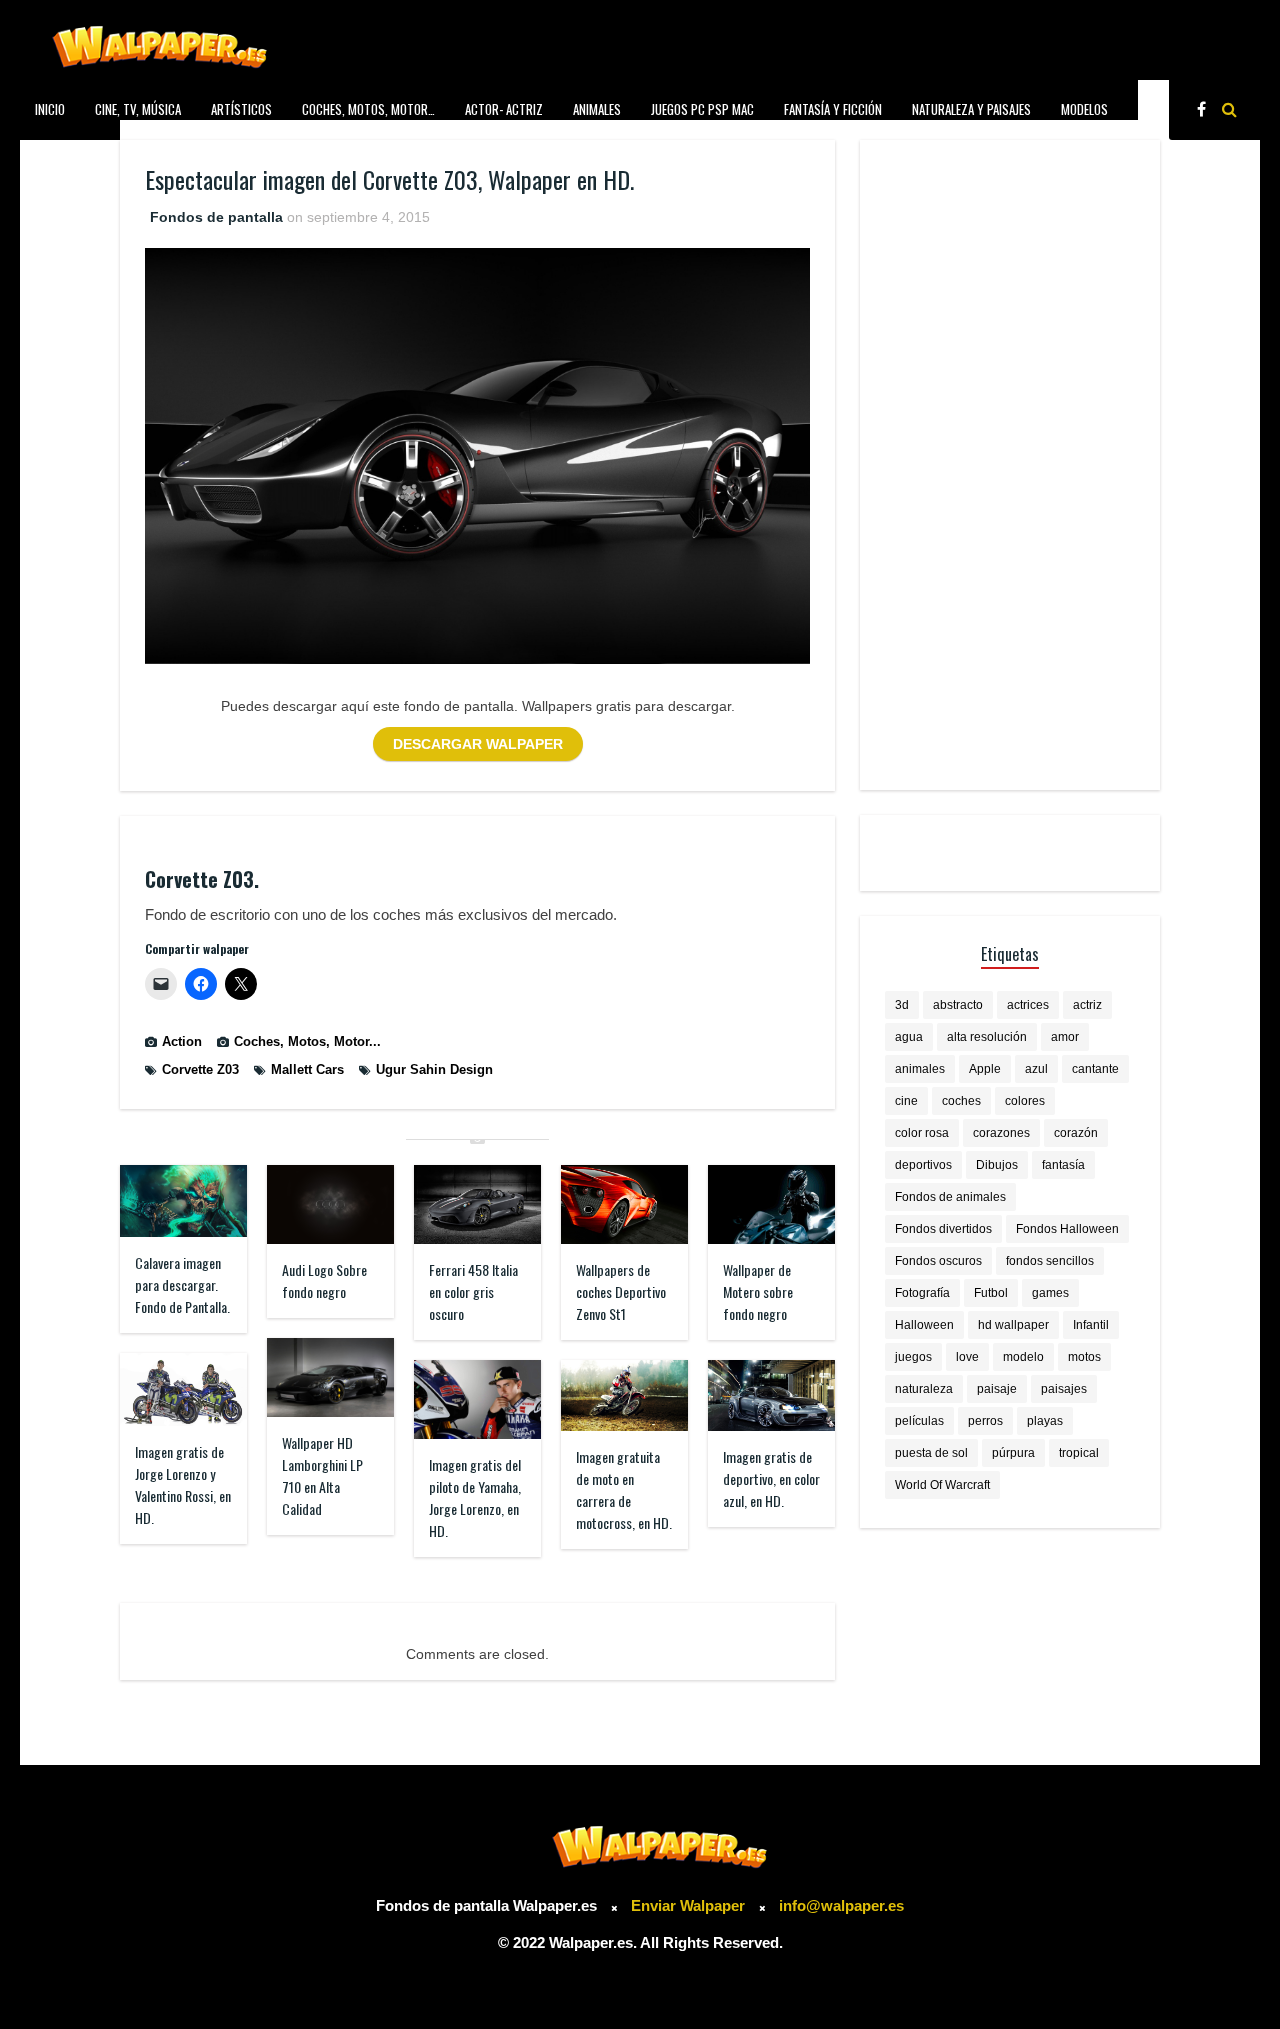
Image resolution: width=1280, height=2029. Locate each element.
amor (1065, 1037)
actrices (1028, 1005)
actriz (1087, 1005)
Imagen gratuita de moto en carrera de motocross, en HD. (624, 1489)
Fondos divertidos (943, 1229)
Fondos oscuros (938, 1261)
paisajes (1064, 1389)
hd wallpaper (1013, 1325)
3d (902, 1005)
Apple (985, 1069)
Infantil (1091, 1325)
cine (906, 1101)
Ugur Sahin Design (434, 1069)
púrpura (1013, 1453)
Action (182, 1041)
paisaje (997, 1389)
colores (1025, 1101)
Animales (597, 109)
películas (919, 1421)
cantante (1095, 1069)
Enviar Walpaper (688, 1905)
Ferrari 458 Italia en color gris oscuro (473, 1291)
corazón (1076, 1133)
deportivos (923, 1165)
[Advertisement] (1010, 465)
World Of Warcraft (942, 1485)
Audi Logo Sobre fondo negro (324, 1280)
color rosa (922, 1133)
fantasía (1063, 1165)
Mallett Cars (307, 1069)
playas (1045, 1421)
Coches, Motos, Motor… (368, 109)
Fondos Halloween (1067, 1229)
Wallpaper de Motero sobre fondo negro (758, 1291)
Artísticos (241, 109)
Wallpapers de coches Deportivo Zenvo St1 (621, 1291)
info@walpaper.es (841, 1905)
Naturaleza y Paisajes (971, 109)
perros (985, 1421)
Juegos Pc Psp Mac (702, 109)
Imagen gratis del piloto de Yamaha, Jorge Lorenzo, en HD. (475, 1497)
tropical (1079, 1453)
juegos (913, 1357)
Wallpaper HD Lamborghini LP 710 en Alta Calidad (322, 1475)
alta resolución (987, 1037)
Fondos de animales (950, 1197)
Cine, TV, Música (138, 109)
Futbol (991, 1293)
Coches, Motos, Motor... (307, 1041)
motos (1084, 1357)
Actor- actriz (504, 109)
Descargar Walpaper (478, 744)
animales (920, 1069)
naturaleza (924, 1389)
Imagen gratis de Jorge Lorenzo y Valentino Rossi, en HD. (183, 1484)
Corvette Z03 (200, 1069)
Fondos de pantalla (216, 217)
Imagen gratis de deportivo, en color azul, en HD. (771, 1478)
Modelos (1084, 109)
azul (1036, 1069)
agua (909, 1037)
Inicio (50, 109)
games (1050, 1293)
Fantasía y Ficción (833, 109)
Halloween (924, 1325)
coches (961, 1101)
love (967, 1357)
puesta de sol (931, 1453)
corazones (1001, 1133)
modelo (1023, 1357)
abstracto (958, 1005)
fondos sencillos (1050, 1261)
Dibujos (997, 1165)
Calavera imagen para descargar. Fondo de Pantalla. (182, 1284)
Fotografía (922, 1293)
